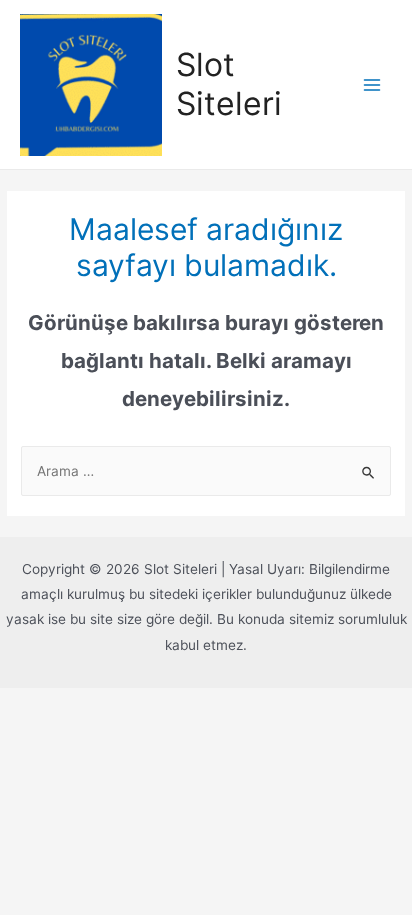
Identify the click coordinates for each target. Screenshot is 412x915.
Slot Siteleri (229, 83)
